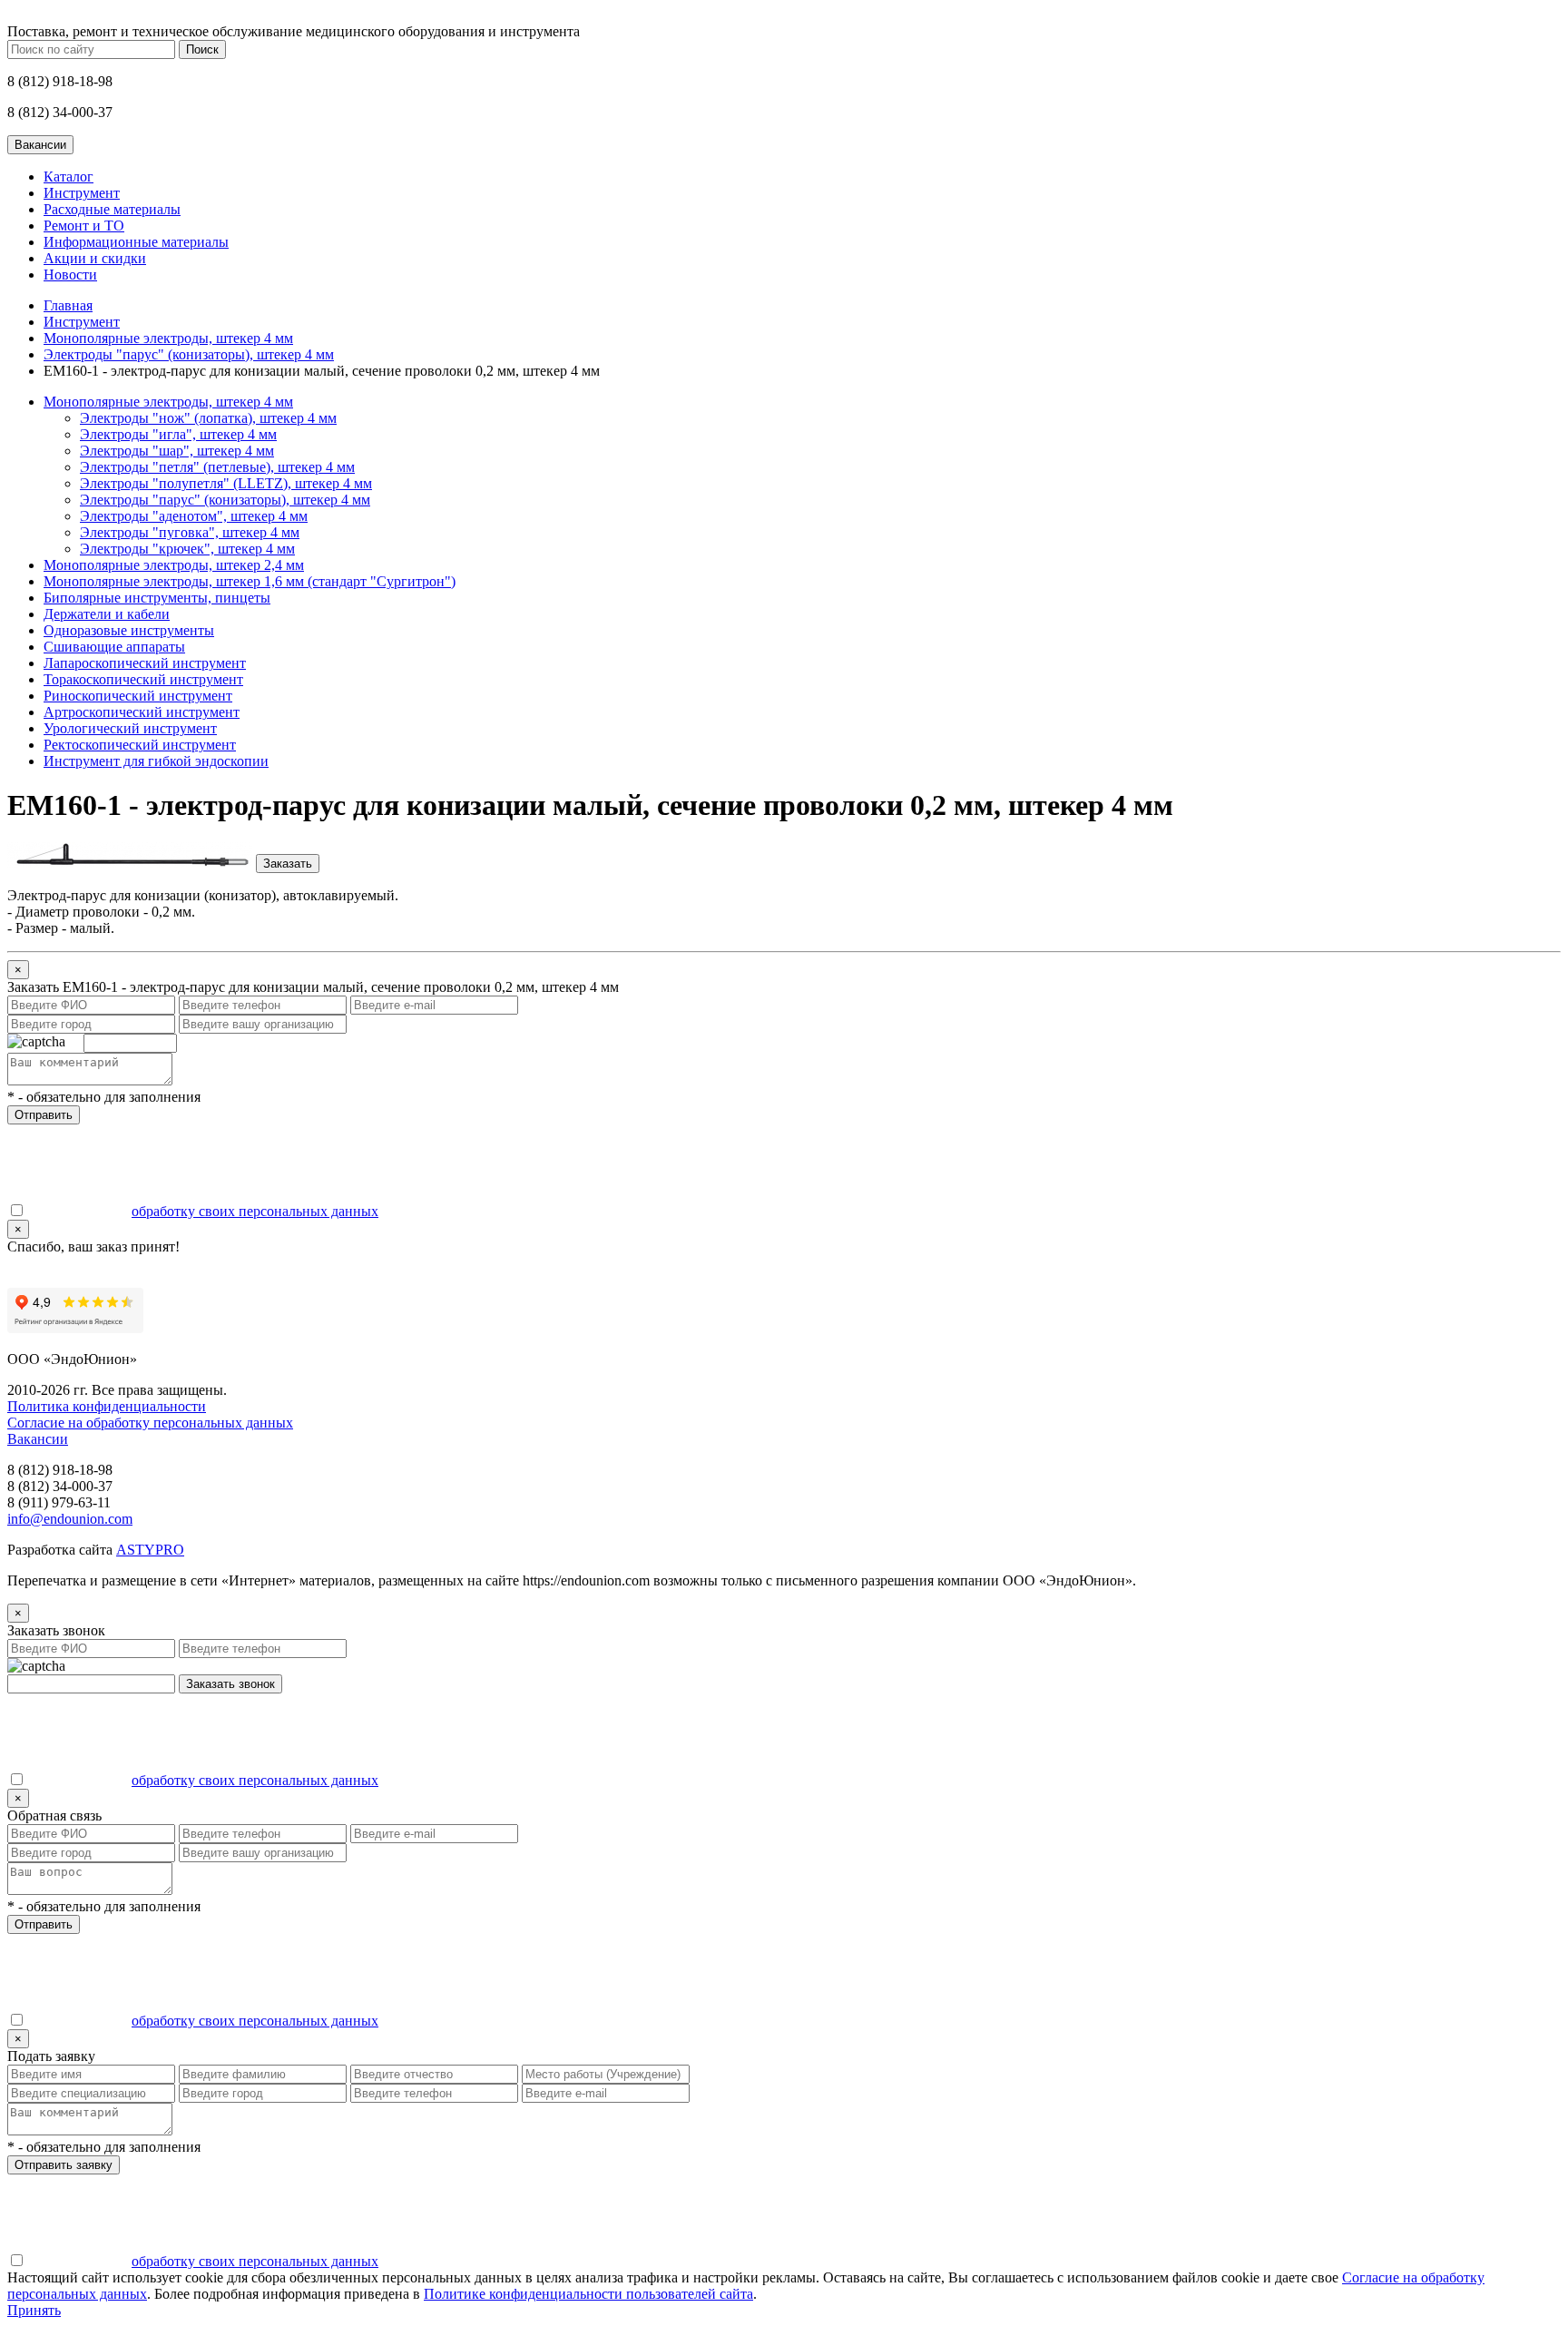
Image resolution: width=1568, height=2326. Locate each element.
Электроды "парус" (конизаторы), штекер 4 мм (189, 354)
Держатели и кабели (107, 614)
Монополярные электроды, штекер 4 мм (168, 338)
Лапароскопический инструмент (145, 663)
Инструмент (82, 193)
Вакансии (38, 1439)
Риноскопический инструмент (138, 696)
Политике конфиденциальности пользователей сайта (588, 2294)
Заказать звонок (230, 1684)
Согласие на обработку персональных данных (150, 1423)
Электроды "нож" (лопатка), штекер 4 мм (208, 418)
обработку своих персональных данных (255, 1211)
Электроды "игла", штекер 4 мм (178, 434)
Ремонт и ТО (84, 226)
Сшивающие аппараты (114, 647)
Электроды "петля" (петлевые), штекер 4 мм (217, 467)
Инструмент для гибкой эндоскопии (156, 761)
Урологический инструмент (130, 728)
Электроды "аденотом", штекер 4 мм (194, 516)
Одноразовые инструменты (129, 630)
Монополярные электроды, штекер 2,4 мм (174, 565)
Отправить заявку (64, 2165)
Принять (34, 2310)
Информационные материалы (136, 242)
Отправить (44, 1115)
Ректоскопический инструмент (140, 745)
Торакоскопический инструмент (143, 679)
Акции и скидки (95, 258)
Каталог (69, 177)
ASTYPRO (150, 1550)
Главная (68, 305)
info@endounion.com (70, 1519)
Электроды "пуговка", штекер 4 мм (190, 532)
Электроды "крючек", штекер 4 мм (187, 549)
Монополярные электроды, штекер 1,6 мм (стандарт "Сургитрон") (250, 581)
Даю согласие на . (204, 1211)
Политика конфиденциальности (107, 1406)
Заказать (288, 864)
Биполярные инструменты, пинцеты (157, 598)
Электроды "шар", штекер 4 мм (177, 451)
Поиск (202, 49)
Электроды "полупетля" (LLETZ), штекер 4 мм (226, 483)
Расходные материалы (112, 209)
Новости (70, 275)
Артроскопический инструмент (142, 712)
